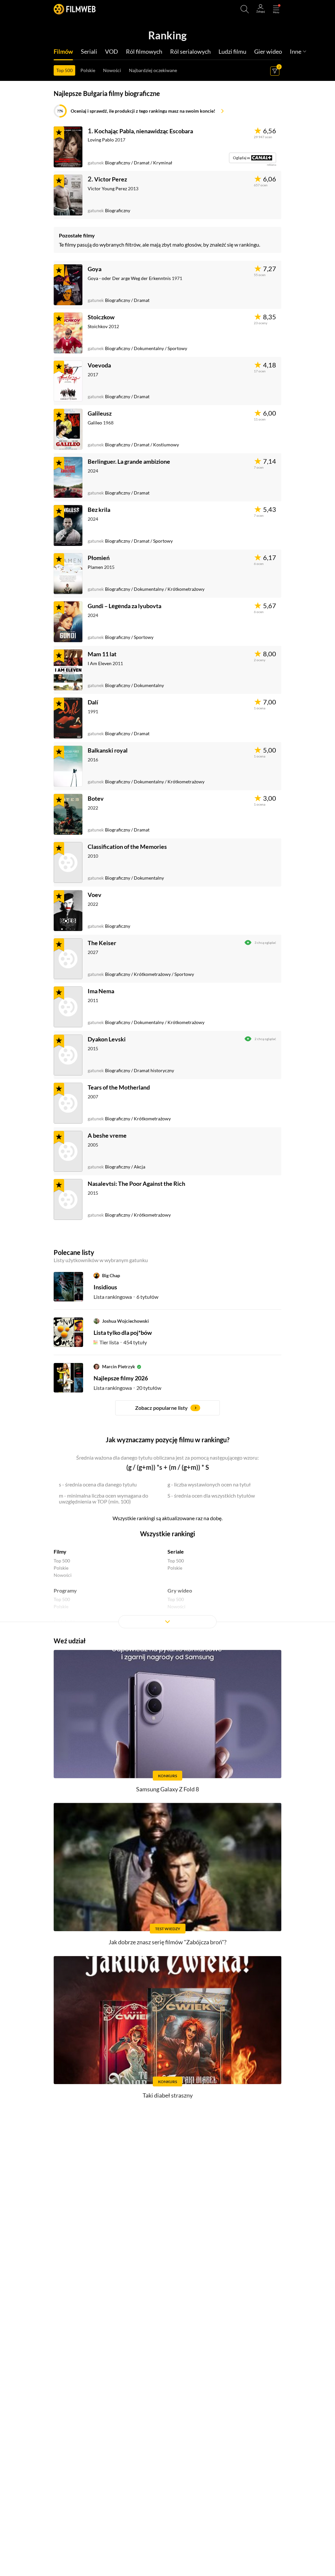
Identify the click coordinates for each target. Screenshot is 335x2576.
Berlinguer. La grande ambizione (129, 461)
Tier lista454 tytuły (123, 1342)
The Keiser (102, 943)
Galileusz (100, 413)
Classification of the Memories (127, 847)
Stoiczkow (101, 317)
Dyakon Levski (107, 1039)
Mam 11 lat (102, 654)
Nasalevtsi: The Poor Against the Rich (136, 1184)
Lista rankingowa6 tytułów (126, 1297)
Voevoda (99, 365)
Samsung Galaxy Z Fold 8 (167, 1789)
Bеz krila (99, 510)
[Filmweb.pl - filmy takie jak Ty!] (75, 9)
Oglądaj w (239, 158)
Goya (95, 269)
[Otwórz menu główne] (276, 9)
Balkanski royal (108, 750)
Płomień (99, 558)
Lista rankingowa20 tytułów (127, 1388)
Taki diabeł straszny (168, 2095)
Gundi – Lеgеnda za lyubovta (124, 606)
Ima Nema (101, 991)
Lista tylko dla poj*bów (123, 1333)
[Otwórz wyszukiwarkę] (245, 9)
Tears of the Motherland (119, 1087)
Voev (95, 895)
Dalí (93, 702)
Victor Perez (111, 179)
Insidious (105, 1287)
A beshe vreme (107, 1135)
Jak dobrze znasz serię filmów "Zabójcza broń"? (167, 1942)
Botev (96, 798)
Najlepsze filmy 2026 (121, 1378)
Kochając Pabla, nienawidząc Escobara (144, 131)
